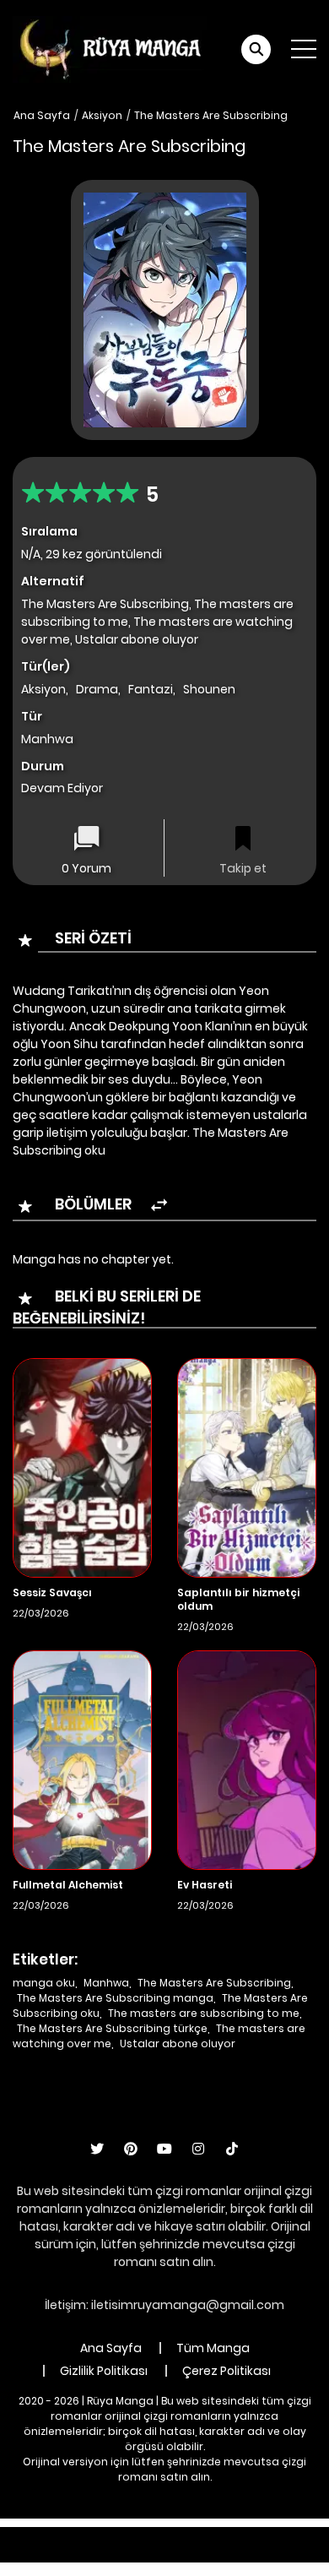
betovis (215, 2553)
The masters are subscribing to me (204, 2013)
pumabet (110, 2553)
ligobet (151, 2535)
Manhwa (106, 1983)
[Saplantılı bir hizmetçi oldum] (247, 1467)
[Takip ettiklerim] (243, 840)
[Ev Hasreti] (247, 1759)
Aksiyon (102, 115)
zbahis (281, 2535)
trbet (166, 2553)
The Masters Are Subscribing (211, 115)
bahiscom (280, 2553)
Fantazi (151, 689)
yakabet (44, 2553)
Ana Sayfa (42, 115)
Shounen (209, 689)
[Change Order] (159, 1206)
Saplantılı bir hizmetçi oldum (238, 1599)
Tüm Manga (213, 2348)
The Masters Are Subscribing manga (115, 1998)
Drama (97, 689)
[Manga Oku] (110, 48)
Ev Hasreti (205, 1885)
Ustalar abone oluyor (178, 2043)
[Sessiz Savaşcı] (82, 1467)
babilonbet (217, 2535)
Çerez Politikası (227, 2371)
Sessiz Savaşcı (52, 1592)
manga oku (44, 1983)
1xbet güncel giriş (68, 2535)
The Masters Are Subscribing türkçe (112, 2028)
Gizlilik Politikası (104, 2371)
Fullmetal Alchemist (68, 1885)
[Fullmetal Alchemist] (82, 1759)
